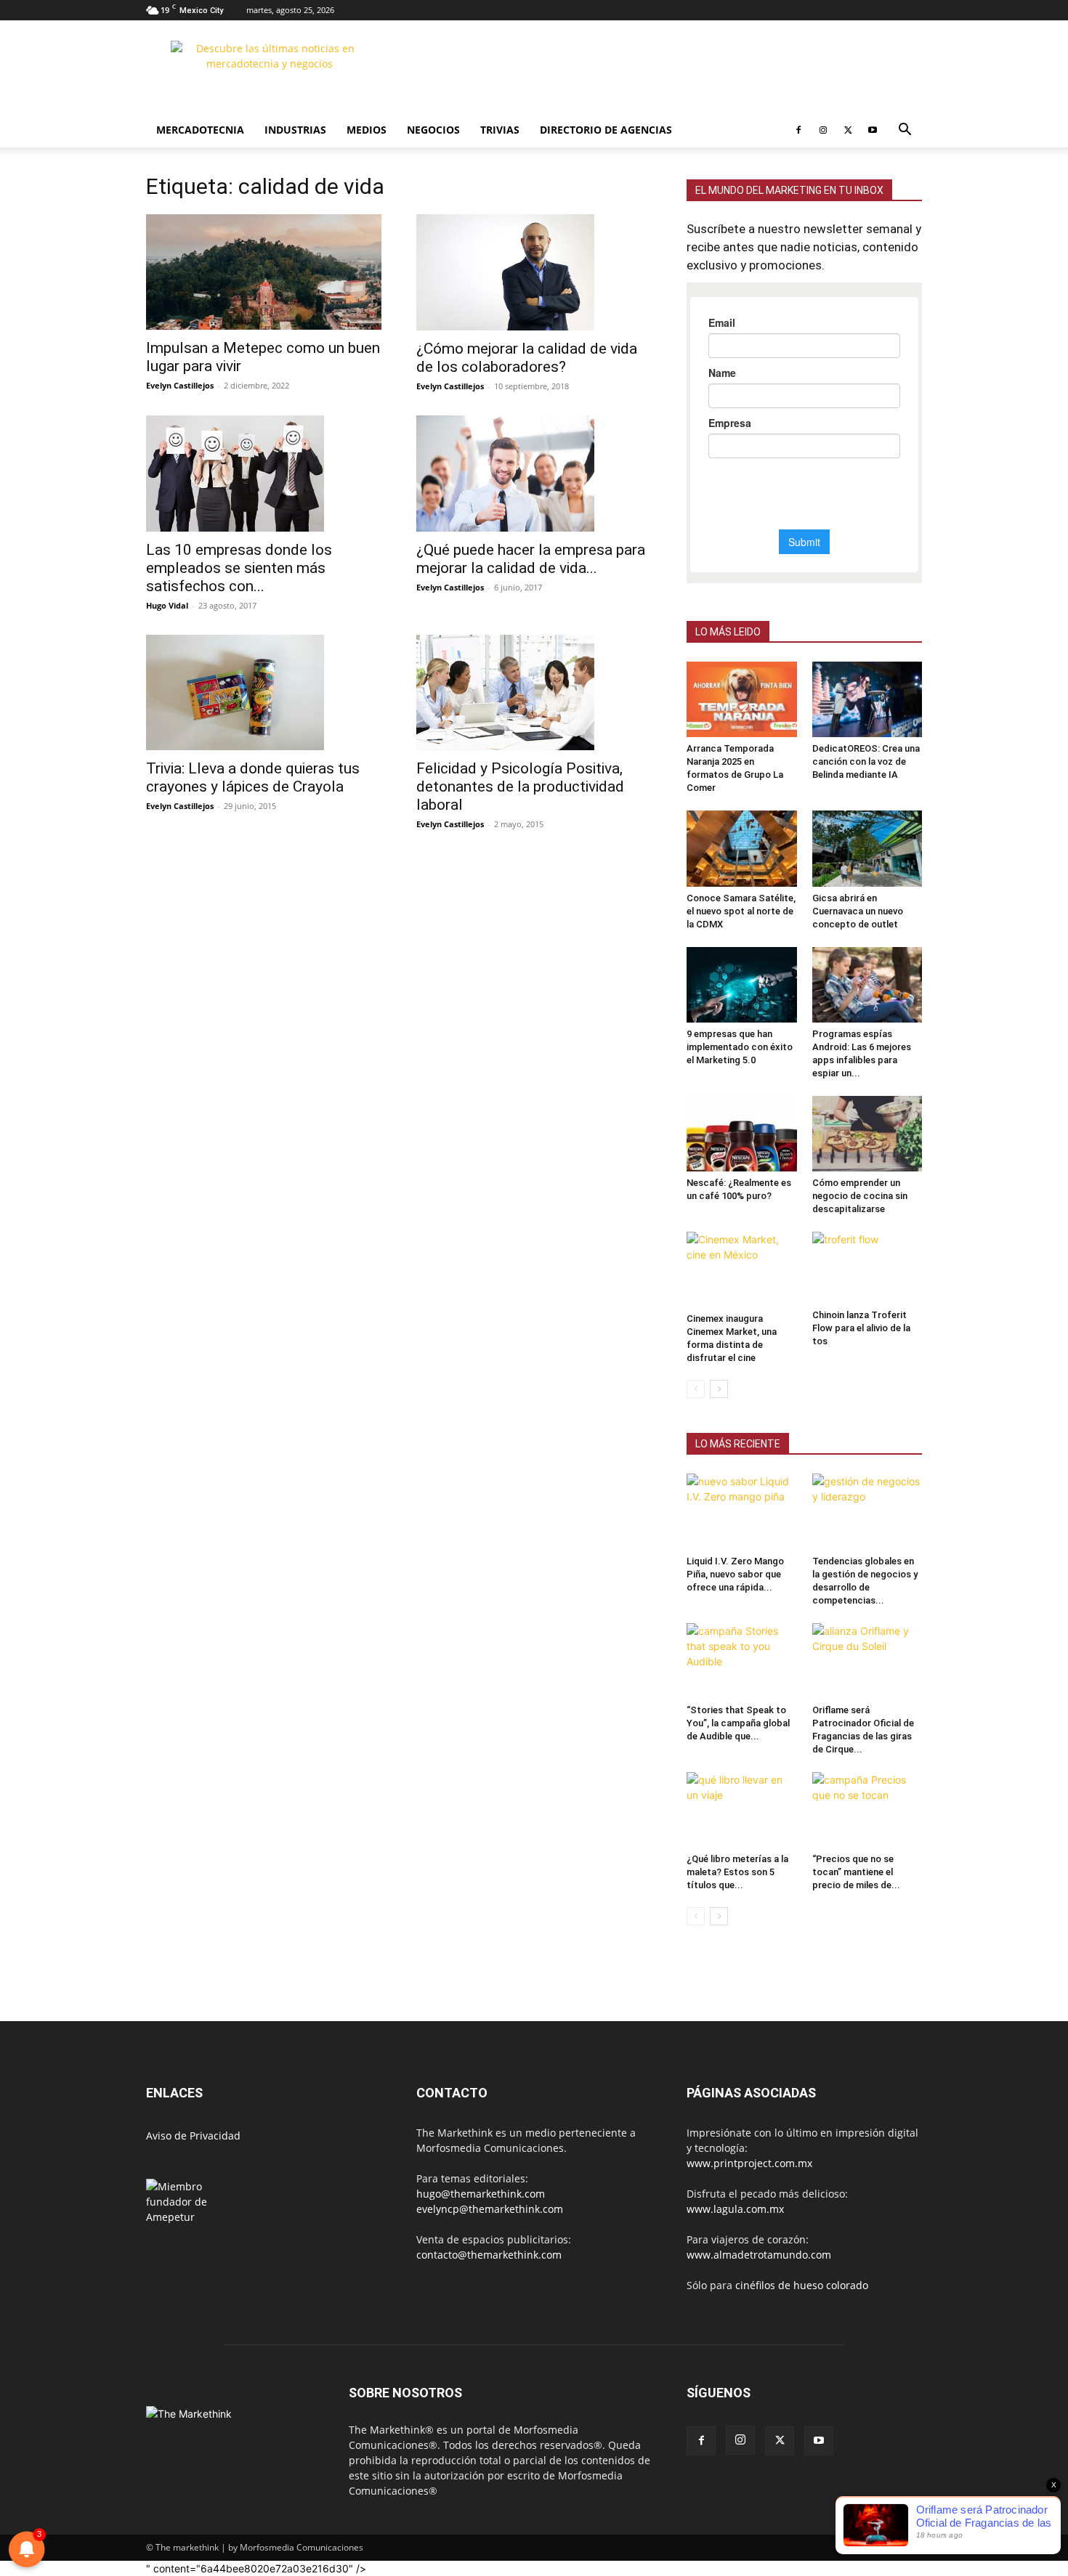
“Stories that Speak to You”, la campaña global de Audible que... (738, 1723)
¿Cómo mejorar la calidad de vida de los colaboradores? (527, 358)
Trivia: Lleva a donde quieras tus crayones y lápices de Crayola (253, 777)
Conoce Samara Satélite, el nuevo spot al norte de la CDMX (741, 911)
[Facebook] (798, 130)
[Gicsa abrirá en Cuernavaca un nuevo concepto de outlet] (867, 848)
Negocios (433, 130)
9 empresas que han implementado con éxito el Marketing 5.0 (740, 1047)
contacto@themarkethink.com (489, 2255)
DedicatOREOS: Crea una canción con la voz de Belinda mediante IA (866, 761)
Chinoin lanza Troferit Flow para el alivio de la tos (861, 1328)
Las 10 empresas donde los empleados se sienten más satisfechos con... (239, 568)
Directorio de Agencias (606, 130)
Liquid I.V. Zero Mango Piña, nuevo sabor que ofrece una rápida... (735, 1574)
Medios (367, 130)
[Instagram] (823, 130)
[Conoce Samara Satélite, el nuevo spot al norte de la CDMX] (742, 848)
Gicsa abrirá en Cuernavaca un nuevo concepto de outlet (858, 911)
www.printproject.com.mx (749, 2163)
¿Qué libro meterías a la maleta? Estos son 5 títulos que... (737, 1872)
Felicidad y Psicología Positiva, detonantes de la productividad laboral (520, 787)
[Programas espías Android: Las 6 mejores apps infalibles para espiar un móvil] (867, 985)
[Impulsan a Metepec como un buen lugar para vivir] (264, 272)
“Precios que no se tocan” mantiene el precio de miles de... (856, 1872)
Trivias (500, 130)
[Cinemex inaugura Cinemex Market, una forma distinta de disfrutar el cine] (742, 1269)
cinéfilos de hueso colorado (802, 2285)
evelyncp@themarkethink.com (490, 2209)
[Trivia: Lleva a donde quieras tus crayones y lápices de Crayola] (264, 693)
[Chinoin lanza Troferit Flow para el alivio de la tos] (867, 1268)
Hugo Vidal (167, 605)
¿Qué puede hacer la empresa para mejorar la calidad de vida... (531, 559)
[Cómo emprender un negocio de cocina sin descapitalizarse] (867, 1134)
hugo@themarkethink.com (481, 2194)
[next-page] (719, 1389)
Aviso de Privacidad (193, 2136)
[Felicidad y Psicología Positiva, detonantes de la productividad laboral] (534, 693)
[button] (905, 131)
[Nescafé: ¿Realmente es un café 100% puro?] (742, 1134)
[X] (848, 130)
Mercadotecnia (200, 130)
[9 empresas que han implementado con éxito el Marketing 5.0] (742, 985)
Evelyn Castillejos (180, 385)
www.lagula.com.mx (735, 2209)
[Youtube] (873, 130)
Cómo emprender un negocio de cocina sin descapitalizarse (860, 1196)
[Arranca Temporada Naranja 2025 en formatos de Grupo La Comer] (742, 699)
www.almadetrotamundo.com (759, 2255)
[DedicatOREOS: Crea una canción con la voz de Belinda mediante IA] (867, 699)
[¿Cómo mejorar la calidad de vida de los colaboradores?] (534, 272)
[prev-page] (696, 1389)
